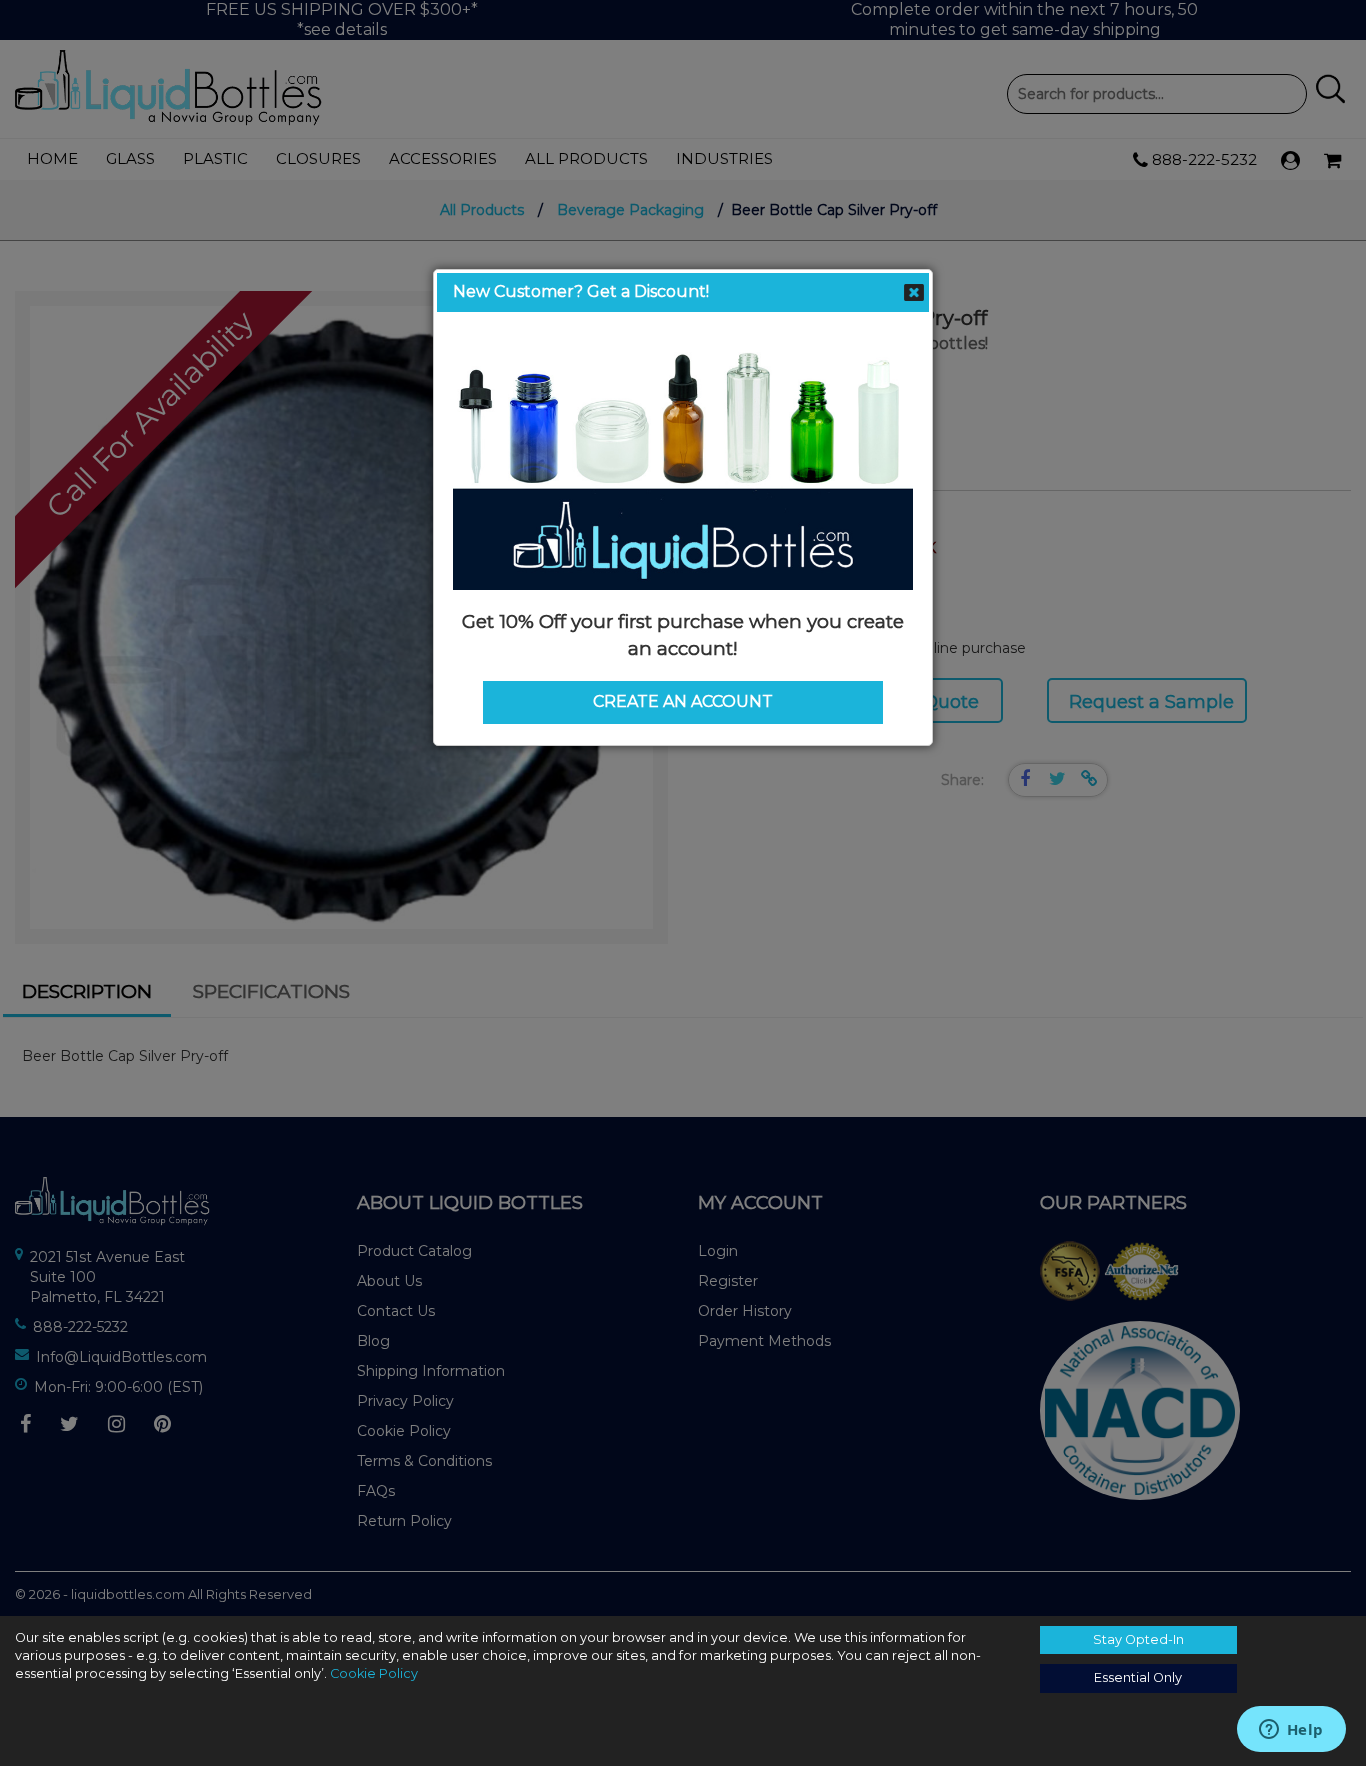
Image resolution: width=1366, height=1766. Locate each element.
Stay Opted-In (1138, 1639)
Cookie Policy (374, 1673)
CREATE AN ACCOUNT (683, 701)
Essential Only (1138, 1677)
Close (914, 293)
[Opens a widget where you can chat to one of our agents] (1291, 1731)
